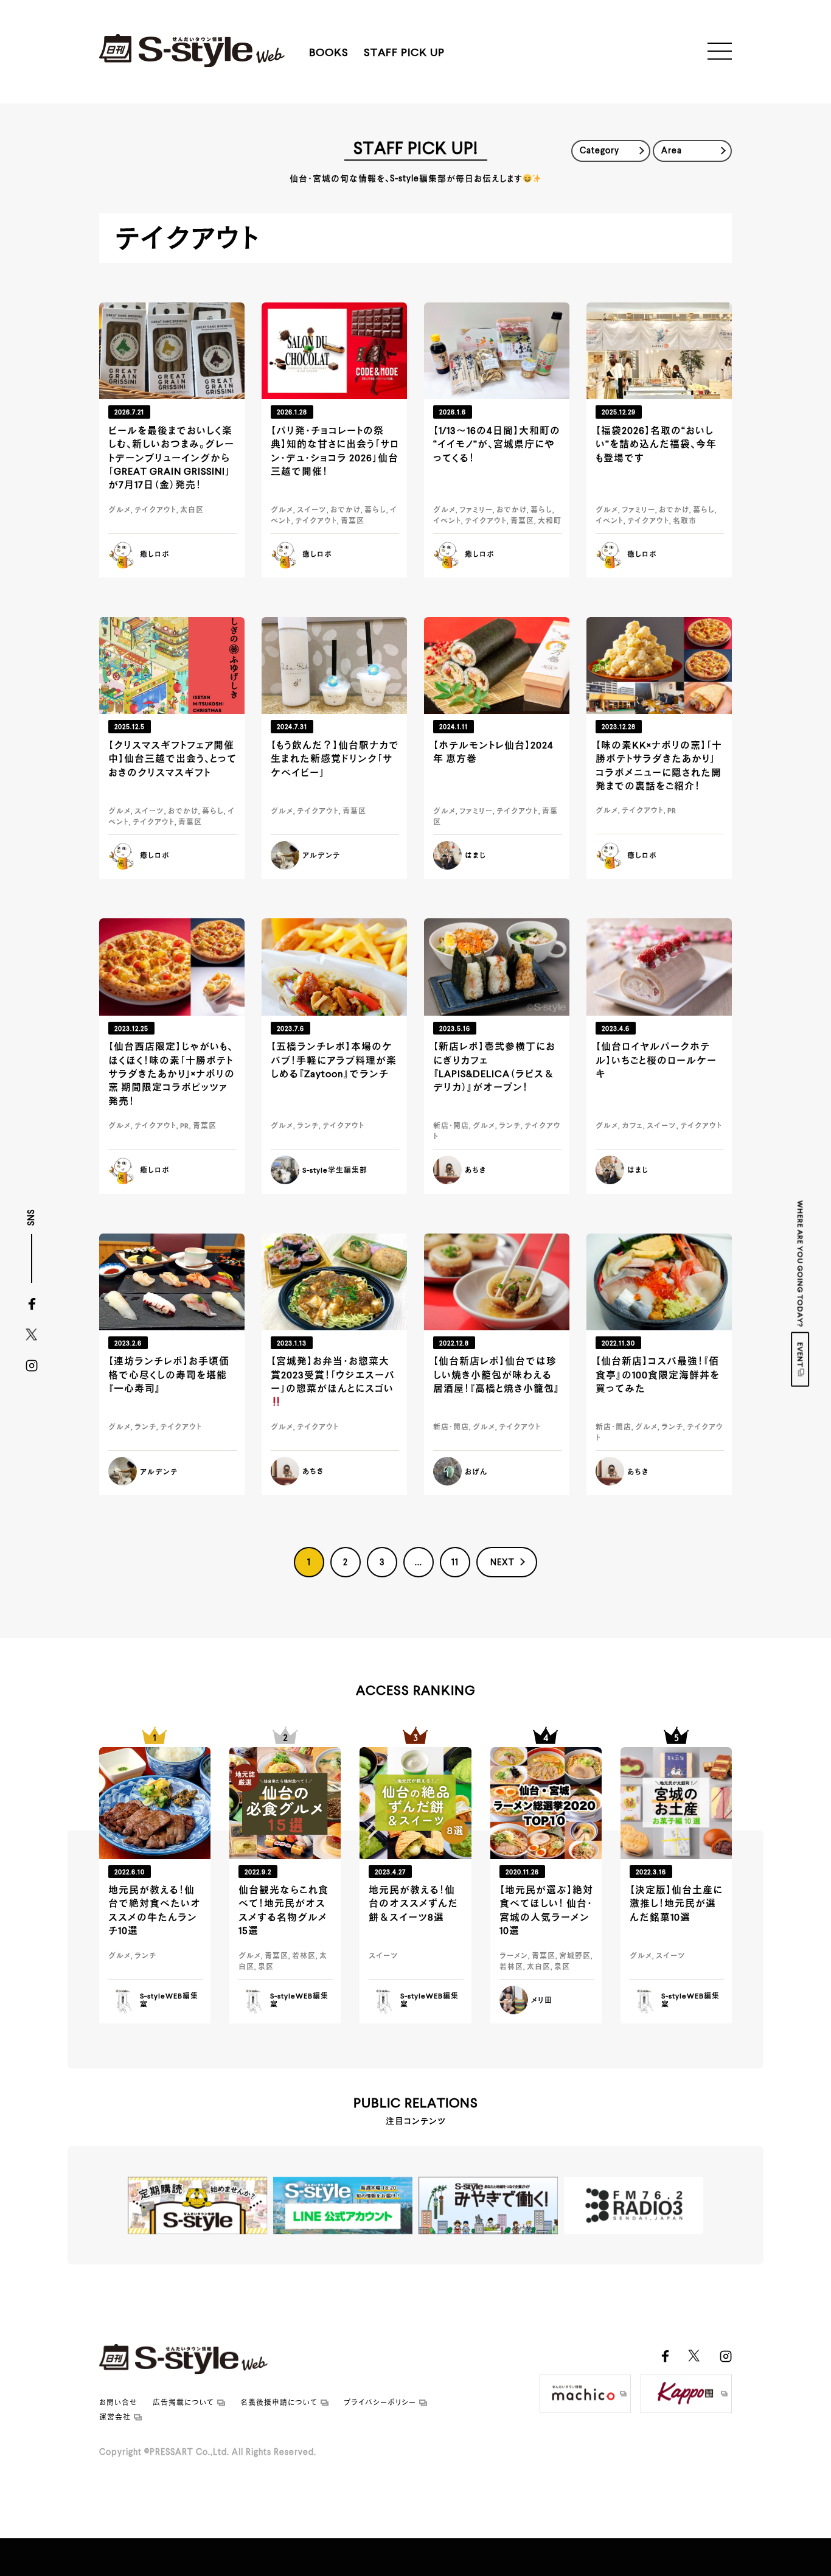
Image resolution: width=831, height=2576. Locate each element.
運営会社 (115, 2418)
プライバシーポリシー (380, 2403)
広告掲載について (183, 2403)
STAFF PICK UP (404, 53)
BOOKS (329, 53)
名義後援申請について (279, 2403)
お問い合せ (118, 2403)
